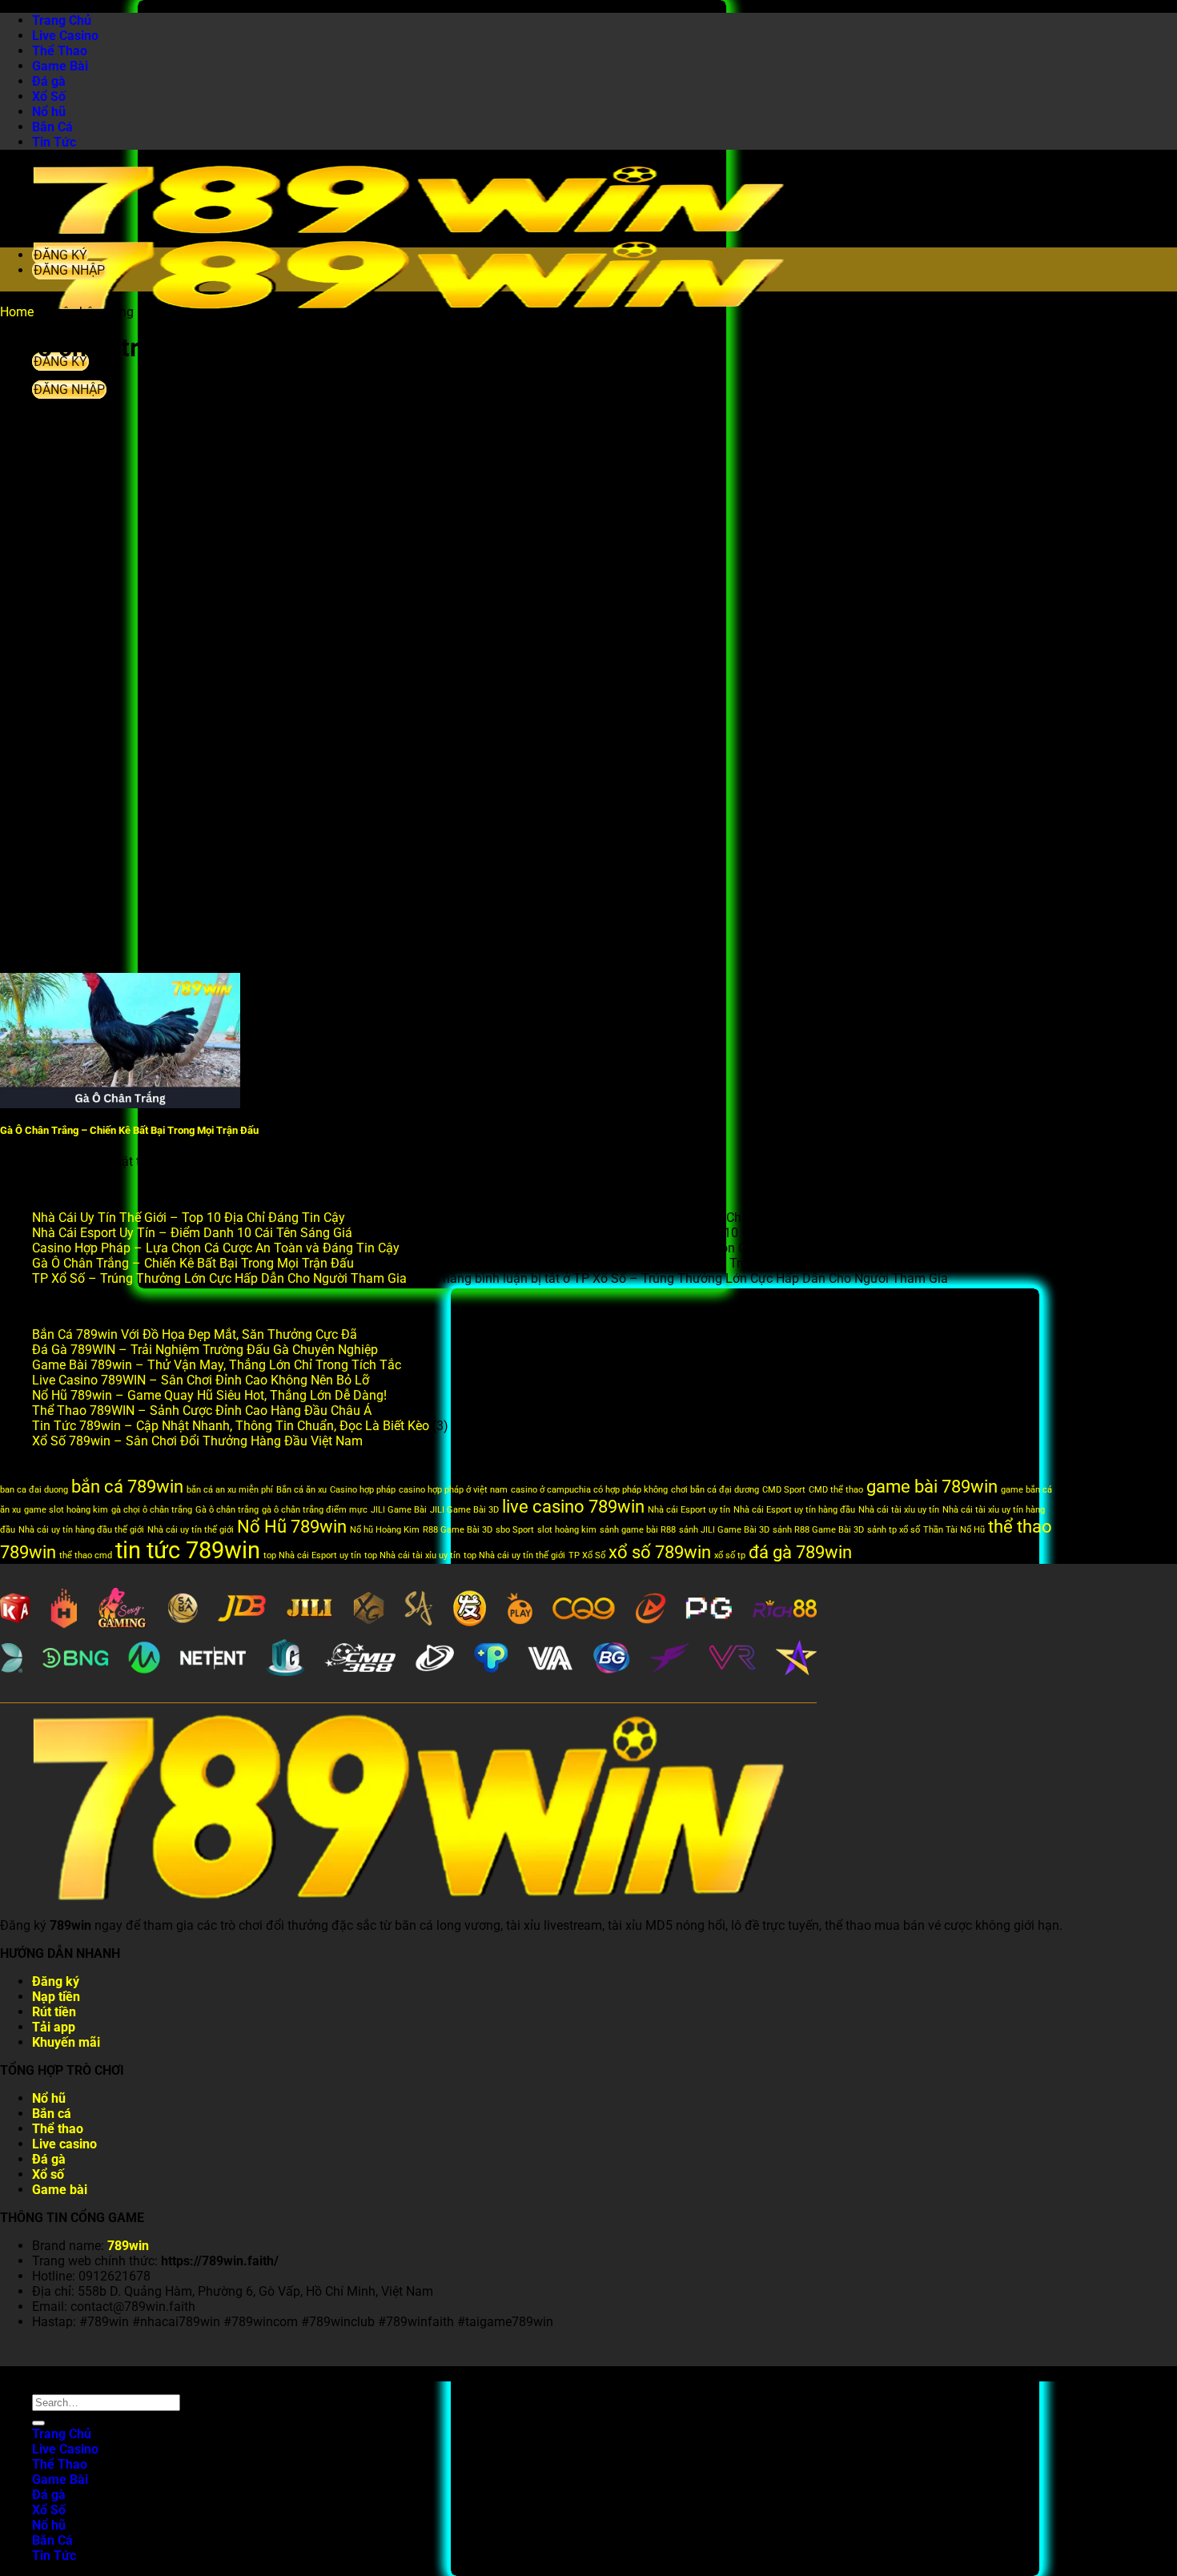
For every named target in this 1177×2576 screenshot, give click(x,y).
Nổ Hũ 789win (292, 1527)
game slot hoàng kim (66, 1510)
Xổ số (48, 2174)
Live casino (64, 2144)
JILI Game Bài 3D (464, 1510)
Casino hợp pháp (363, 1490)
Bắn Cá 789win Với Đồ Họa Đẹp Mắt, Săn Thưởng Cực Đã (195, 1334)
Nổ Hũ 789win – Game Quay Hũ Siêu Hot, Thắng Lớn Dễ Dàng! (209, 1395)
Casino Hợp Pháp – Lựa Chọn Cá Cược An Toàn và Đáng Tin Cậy (216, 1248)
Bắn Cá (52, 127)
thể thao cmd (86, 1555)
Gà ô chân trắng (227, 1510)
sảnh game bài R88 (638, 1530)
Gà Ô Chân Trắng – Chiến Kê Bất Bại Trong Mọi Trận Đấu (129, 1130)
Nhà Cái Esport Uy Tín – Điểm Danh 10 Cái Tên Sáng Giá (192, 1233)
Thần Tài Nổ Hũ (954, 1530)
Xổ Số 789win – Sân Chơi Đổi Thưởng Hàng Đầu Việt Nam (197, 1441)
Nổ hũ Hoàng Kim (385, 1530)
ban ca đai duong (34, 1490)
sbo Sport (515, 1530)
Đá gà (49, 81)
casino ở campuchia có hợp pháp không (589, 1490)
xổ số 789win (660, 1552)
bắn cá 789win (127, 1487)
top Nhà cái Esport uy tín (312, 1555)
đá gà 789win (800, 1552)
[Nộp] (38, 2423)
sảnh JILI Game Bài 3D (724, 1530)
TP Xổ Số (587, 1555)
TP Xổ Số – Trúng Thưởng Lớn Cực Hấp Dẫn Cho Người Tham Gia (219, 1278)
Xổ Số (49, 96)
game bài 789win (932, 1487)
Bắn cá (52, 2114)
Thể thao (58, 2129)
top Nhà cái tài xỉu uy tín (412, 1555)
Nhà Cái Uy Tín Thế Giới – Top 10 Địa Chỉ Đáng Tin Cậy (189, 1218)
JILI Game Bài (399, 1510)
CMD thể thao (836, 1490)
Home (17, 312)
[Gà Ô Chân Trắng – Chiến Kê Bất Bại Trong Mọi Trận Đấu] (120, 1104)
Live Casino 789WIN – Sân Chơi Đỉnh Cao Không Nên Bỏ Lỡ (201, 1380)
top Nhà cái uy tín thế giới (514, 1555)
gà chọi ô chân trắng (152, 1510)
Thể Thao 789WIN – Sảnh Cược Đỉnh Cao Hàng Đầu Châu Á (202, 1411)
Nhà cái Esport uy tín (689, 1510)
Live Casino (65, 36)
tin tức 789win (188, 1550)
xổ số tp (730, 1555)
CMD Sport (784, 1490)
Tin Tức (54, 142)
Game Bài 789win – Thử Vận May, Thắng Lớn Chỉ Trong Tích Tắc (217, 1365)
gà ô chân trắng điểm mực (315, 1510)
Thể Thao (60, 51)
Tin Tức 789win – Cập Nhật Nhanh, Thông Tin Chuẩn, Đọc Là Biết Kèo (231, 1426)
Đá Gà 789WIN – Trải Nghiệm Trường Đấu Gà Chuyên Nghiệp (205, 1350)
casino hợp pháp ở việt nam (453, 1490)
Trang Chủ (62, 20)
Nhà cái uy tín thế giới (191, 1530)
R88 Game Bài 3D (458, 1530)
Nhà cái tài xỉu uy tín (899, 1510)
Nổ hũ (49, 112)
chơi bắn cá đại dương (715, 1490)
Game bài (60, 2190)
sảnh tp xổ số (894, 1530)
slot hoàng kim (567, 1530)
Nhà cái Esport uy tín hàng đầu (794, 1510)
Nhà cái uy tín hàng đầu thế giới (81, 1530)
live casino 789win (573, 1507)
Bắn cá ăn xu (301, 1490)
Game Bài (60, 66)
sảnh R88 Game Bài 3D (818, 1530)
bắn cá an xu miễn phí (230, 1490)
